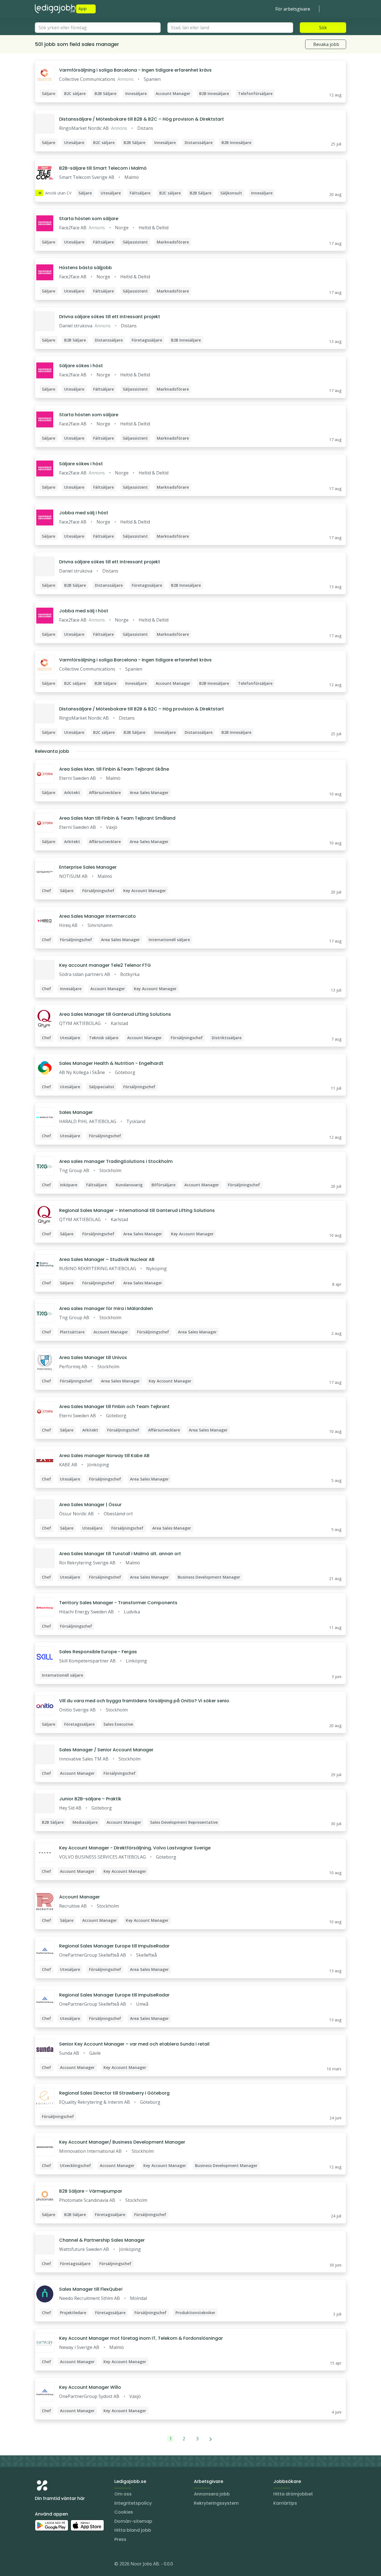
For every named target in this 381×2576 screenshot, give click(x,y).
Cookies (124, 2512)
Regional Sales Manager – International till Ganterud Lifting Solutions (137, 1210)
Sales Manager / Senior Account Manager (106, 1750)
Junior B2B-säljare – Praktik (90, 1799)
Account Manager (79, 1897)
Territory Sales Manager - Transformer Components (118, 1603)
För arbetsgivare (293, 9)
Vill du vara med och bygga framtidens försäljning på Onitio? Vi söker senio (144, 1701)
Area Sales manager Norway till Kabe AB (104, 1456)
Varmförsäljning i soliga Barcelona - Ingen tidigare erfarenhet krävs (135, 70)
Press (120, 2539)
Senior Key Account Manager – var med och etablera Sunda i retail (134, 2044)
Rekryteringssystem (216, 2503)
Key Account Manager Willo (90, 2387)
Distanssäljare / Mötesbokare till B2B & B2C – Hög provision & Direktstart (142, 119)
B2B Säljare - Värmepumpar (91, 2191)
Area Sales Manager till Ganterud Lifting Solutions (115, 1014)
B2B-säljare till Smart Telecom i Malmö (103, 168)
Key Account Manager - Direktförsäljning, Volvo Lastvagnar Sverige (135, 1848)
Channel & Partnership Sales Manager (102, 2240)
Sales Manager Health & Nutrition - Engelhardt (111, 1063)
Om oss (123, 2494)
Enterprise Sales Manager (88, 867)
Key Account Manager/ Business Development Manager (122, 2142)
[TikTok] (73, 2565)
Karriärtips (285, 2503)
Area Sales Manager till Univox (93, 1358)
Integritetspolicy (133, 2503)
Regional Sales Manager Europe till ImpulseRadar (114, 1946)
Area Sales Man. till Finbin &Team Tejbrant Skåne (114, 769)
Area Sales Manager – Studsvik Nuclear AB (107, 1259)
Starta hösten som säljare (89, 219)
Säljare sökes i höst (81, 366)
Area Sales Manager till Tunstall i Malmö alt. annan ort (120, 1554)
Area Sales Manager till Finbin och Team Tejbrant (114, 1407)
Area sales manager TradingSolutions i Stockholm (116, 1161)
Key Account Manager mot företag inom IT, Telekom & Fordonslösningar (141, 2338)
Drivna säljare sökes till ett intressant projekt (110, 317)
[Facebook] (62, 2565)
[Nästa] (211, 2439)
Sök (323, 28)
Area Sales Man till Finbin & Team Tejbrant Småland (117, 818)
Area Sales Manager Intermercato (97, 916)
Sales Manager (76, 1112)
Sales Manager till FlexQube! (91, 2289)
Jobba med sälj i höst (84, 513)
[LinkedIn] (50, 2565)
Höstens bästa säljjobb (85, 268)
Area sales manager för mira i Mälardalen (106, 1308)
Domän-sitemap (133, 2521)
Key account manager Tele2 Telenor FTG (105, 965)
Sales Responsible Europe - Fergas (98, 1652)
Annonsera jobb (212, 2494)
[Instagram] (39, 2565)
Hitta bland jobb (133, 2530)
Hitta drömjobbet (293, 2494)
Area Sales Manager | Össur (90, 1505)
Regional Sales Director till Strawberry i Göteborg (114, 2093)
